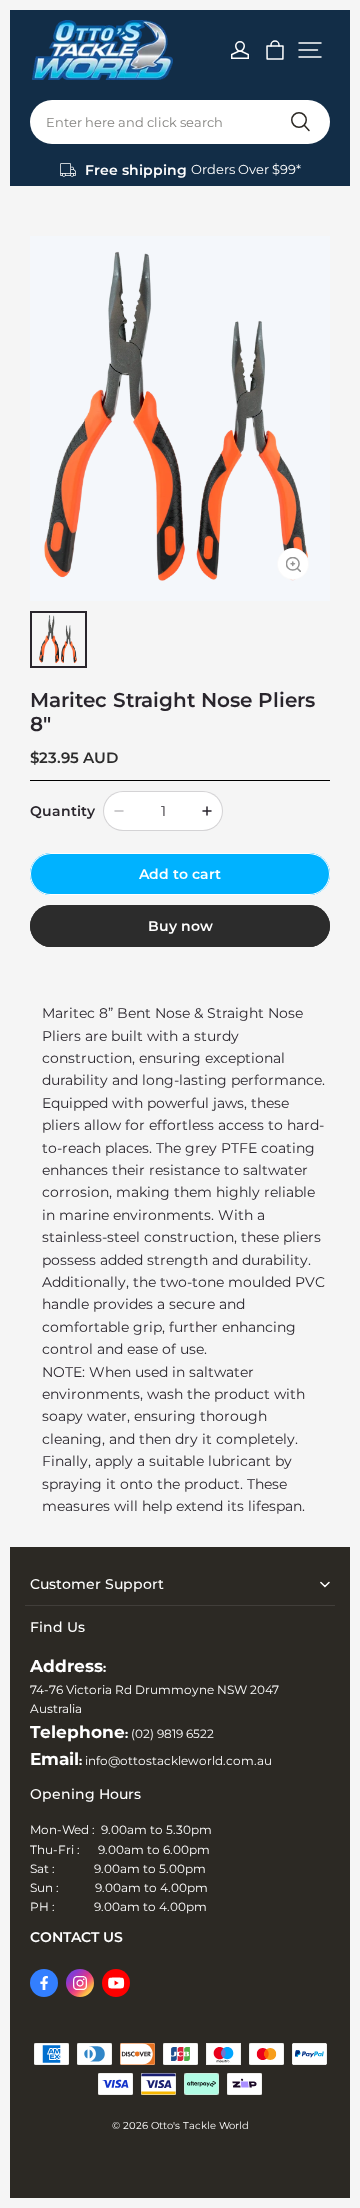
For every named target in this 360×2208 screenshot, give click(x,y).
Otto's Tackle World (200, 2125)
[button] (310, 50)
